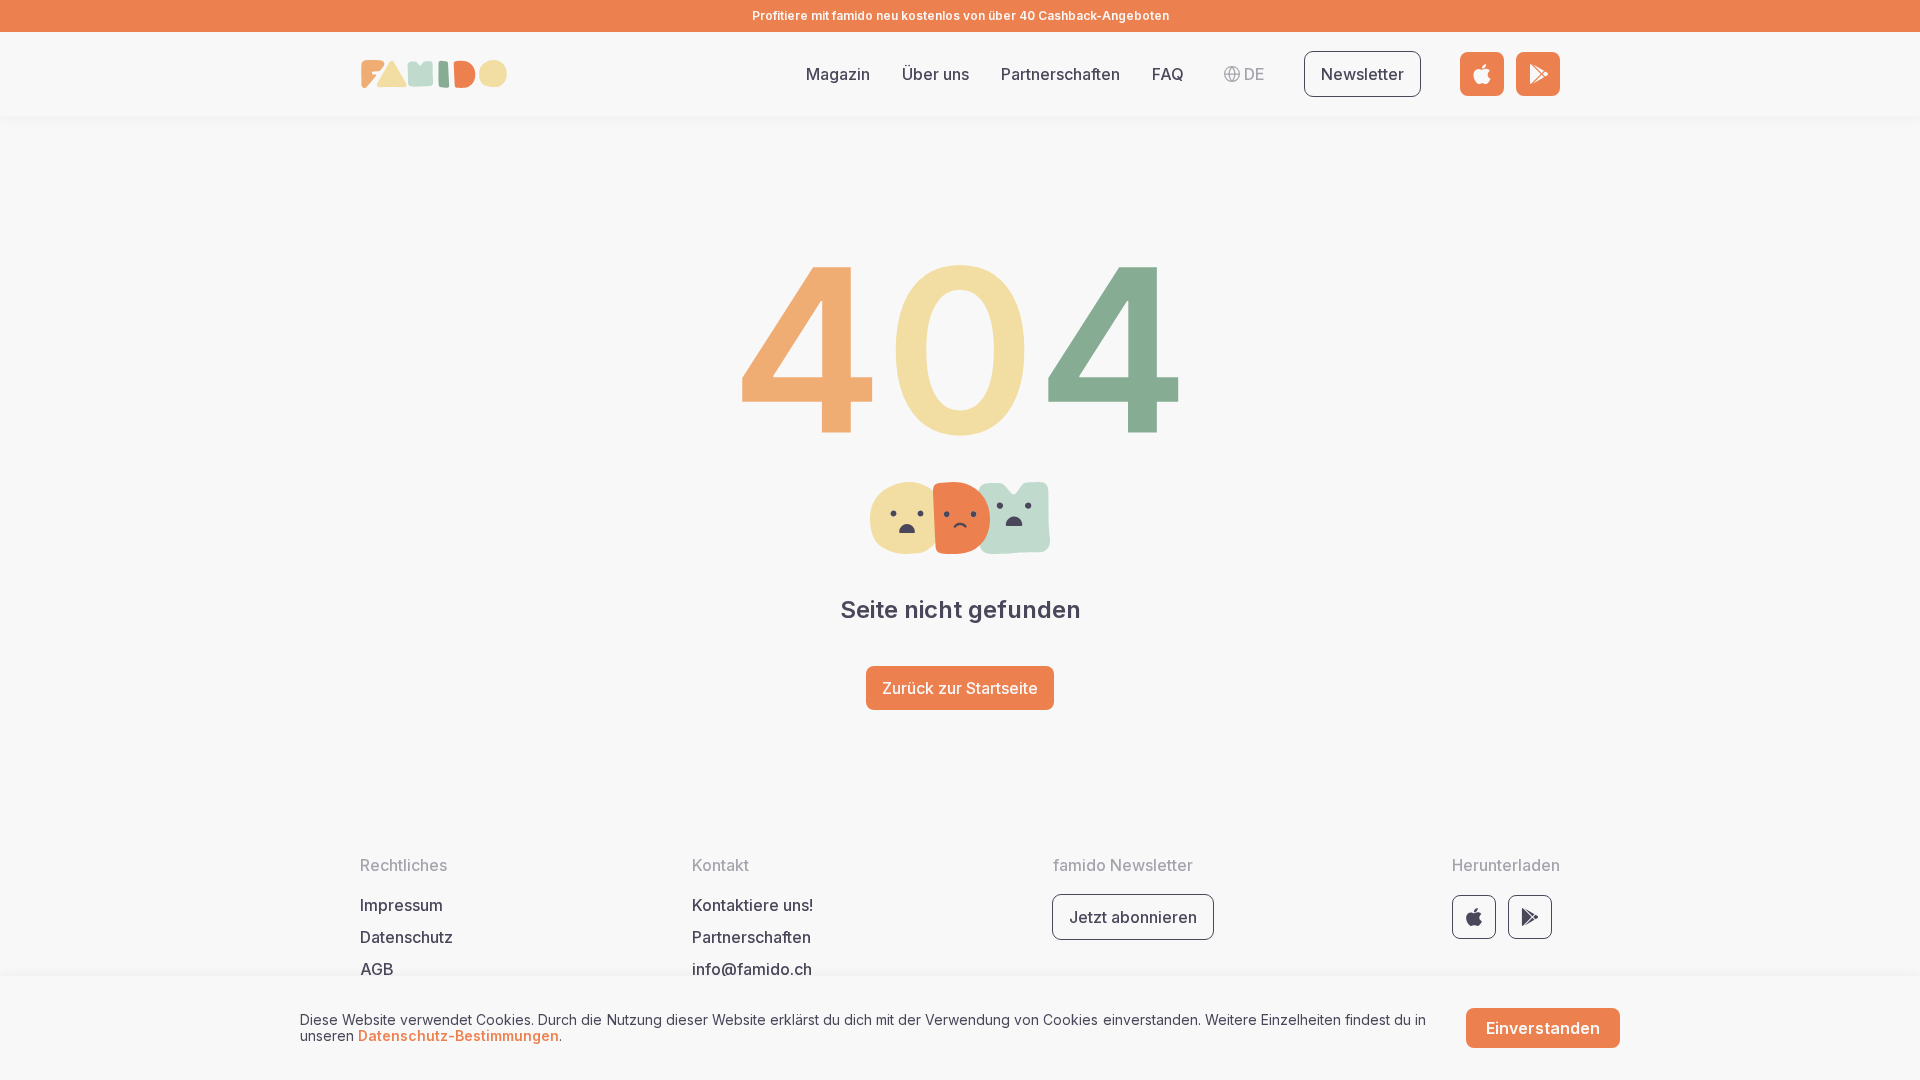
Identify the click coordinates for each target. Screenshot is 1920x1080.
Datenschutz (406, 937)
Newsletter (1362, 74)
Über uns (935, 74)
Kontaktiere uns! (752, 905)
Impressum (401, 905)
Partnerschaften (1060, 74)
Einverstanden (1543, 1028)
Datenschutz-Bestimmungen (458, 1035)
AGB (377, 969)
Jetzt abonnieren (1133, 917)
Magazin (838, 74)
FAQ (1168, 74)
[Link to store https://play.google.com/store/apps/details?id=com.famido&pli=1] (1538, 74)
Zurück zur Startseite (960, 688)
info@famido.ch (752, 969)
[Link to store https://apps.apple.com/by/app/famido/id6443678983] (1482, 74)
